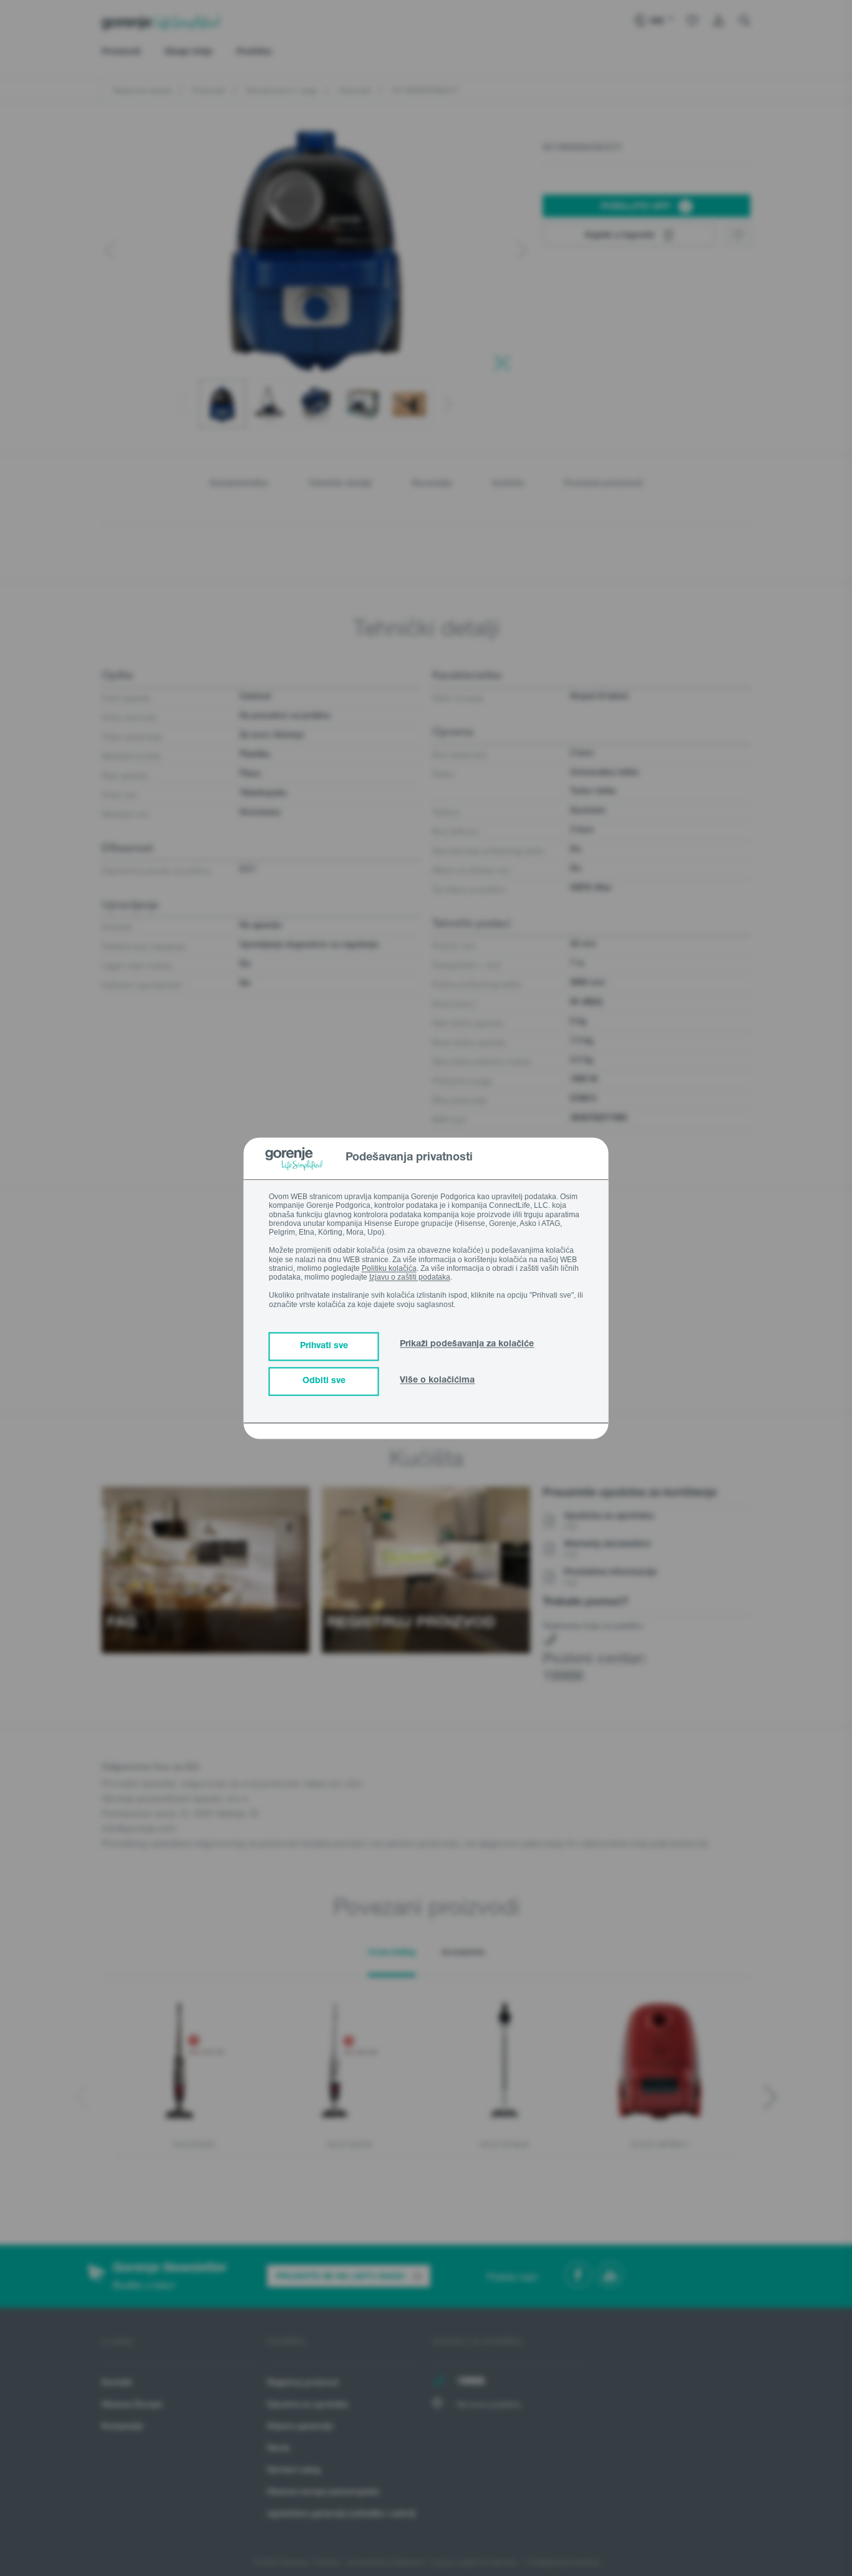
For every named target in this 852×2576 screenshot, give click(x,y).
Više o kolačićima (437, 1381)
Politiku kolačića (389, 1268)
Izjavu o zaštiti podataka (410, 1278)
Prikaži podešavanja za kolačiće (467, 1344)
